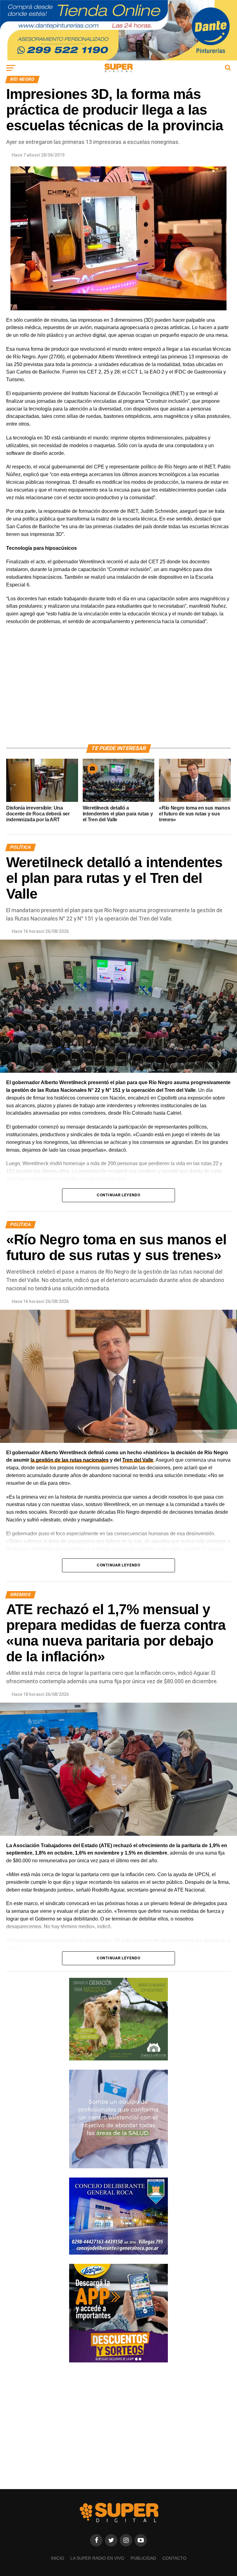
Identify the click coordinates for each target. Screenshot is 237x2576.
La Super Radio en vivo (97, 2558)
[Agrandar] (223, 1197)
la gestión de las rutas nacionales (70, 1460)
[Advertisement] (118, 692)
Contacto (174, 2558)
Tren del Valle (138, 1460)
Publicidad (143, 2558)
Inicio (58, 2558)
